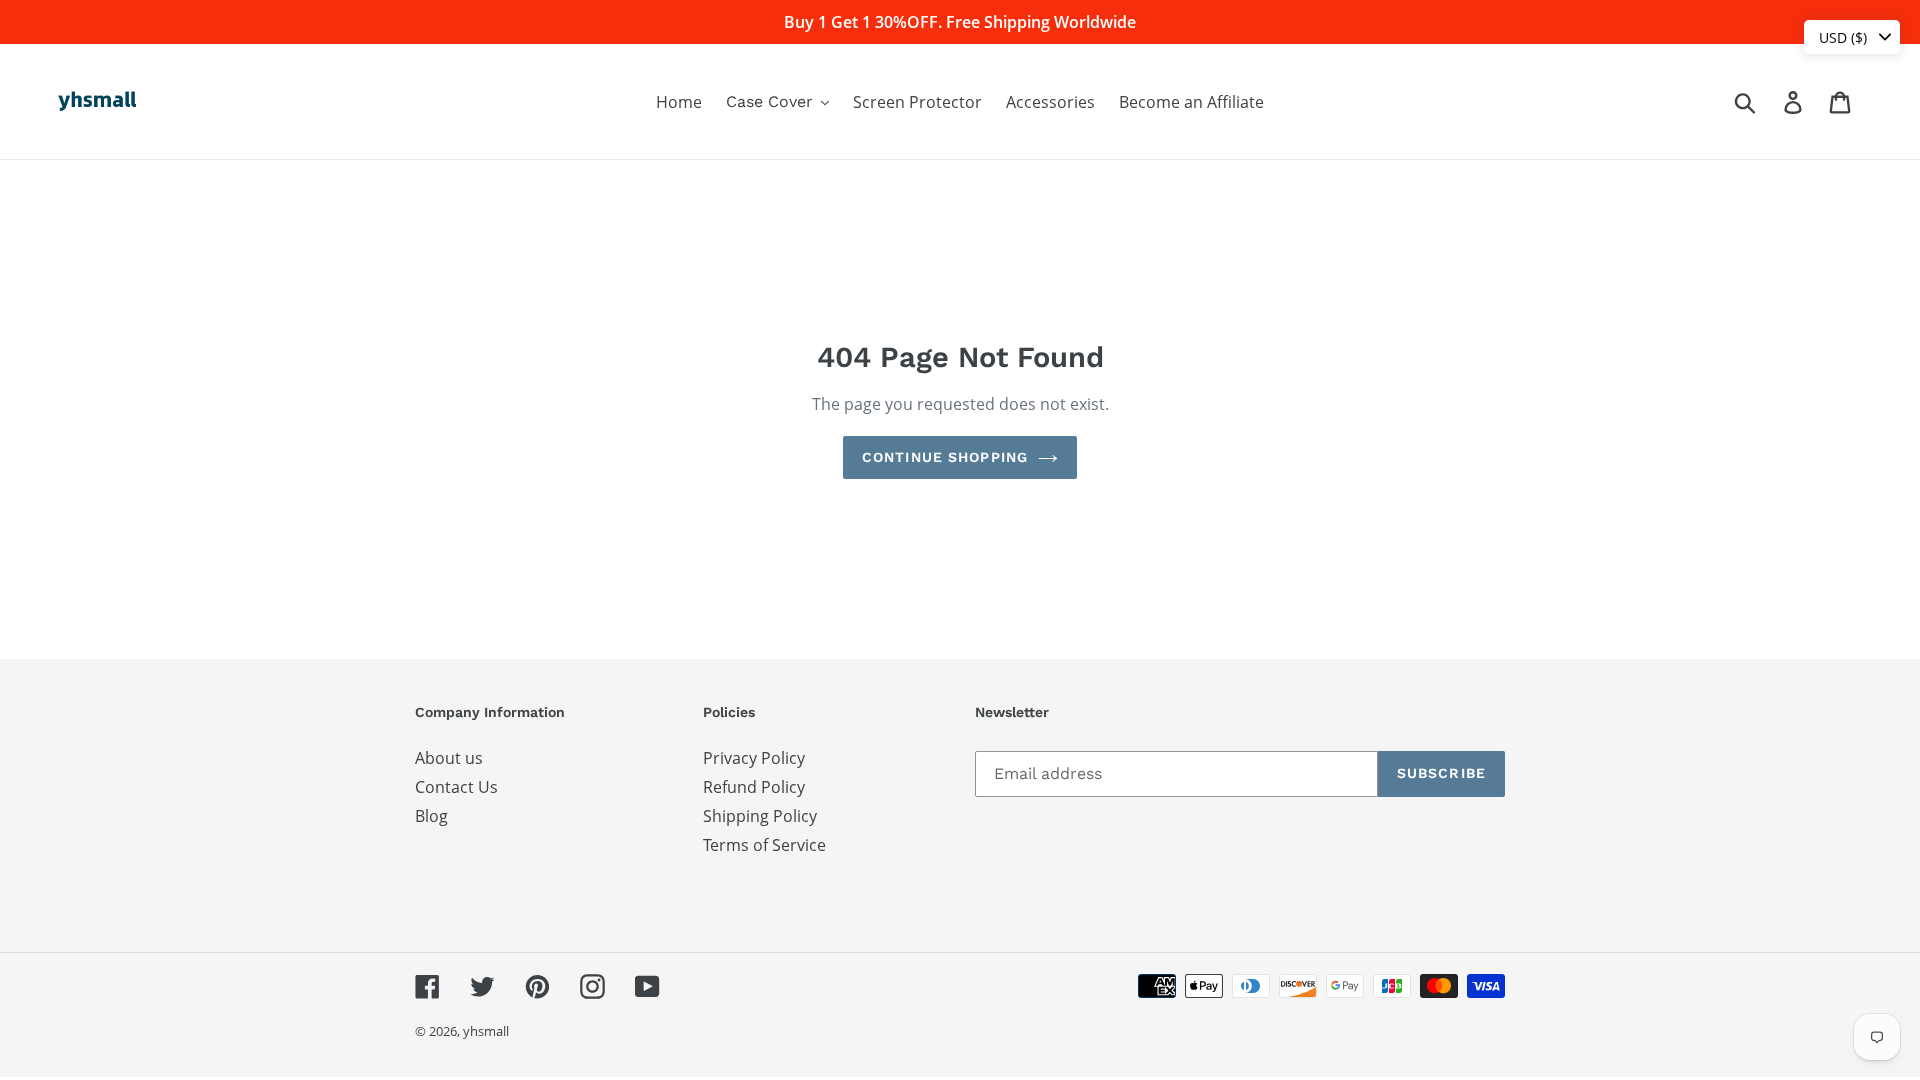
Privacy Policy (754, 758)
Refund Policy (754, 787)
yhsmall (486, 1031)
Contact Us (456, 787)
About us (449, 758)
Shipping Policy (760, 816)
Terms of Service (764, 845)
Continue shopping (945, 457)
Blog (431, 816)
